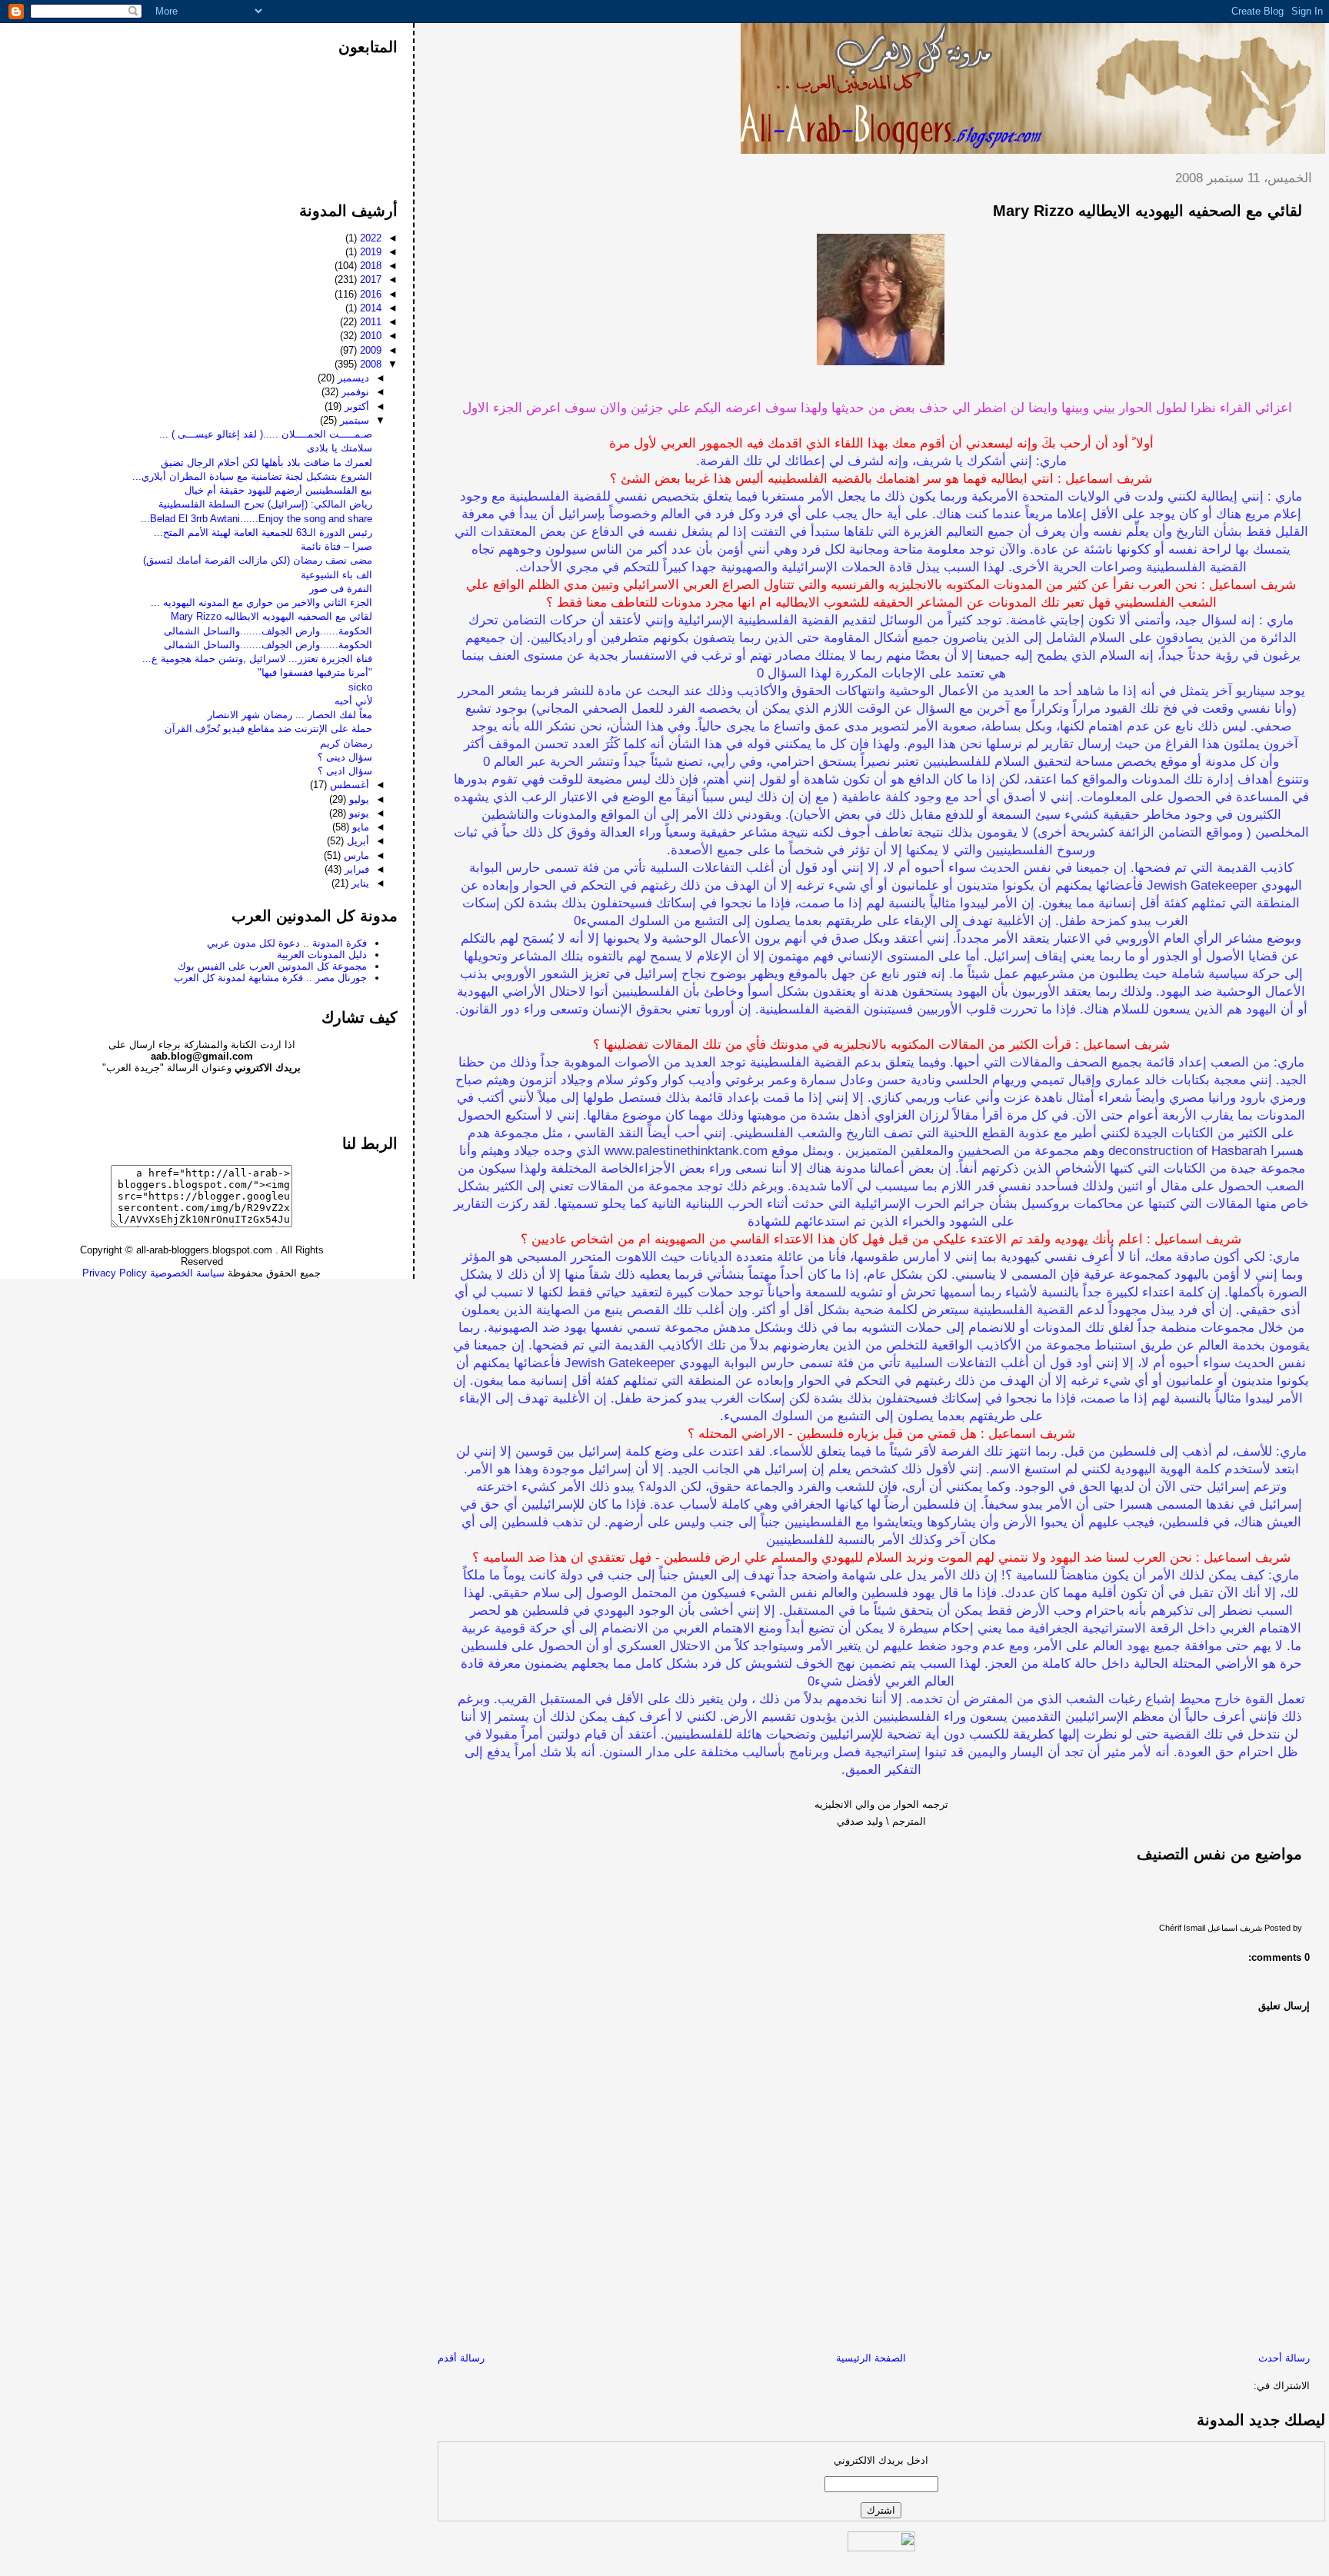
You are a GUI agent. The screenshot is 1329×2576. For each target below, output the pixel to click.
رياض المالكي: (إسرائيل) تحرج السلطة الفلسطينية (265, 504)
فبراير (355, 869)
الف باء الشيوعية (336, 575)
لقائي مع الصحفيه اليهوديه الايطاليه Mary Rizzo (1147, 211)
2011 (369, 322)
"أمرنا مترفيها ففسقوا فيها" (315, 672)
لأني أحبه (353, 701)
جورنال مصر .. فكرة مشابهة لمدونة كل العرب (270, 978)
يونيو (358, 813)
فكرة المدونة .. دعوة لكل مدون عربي (287, 943)
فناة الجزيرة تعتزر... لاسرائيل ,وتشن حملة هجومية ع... (257, 659)
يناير (359, 883)
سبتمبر (353, 420)
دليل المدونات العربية (322, 955)
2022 (369, 238)
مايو (359, 827)
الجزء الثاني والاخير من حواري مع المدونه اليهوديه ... (261, 602)
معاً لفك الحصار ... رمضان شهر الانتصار (290, 715)
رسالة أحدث (1284, 2358)
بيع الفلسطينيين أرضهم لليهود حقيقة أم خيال (278, 490)
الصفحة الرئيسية (871, 2358)
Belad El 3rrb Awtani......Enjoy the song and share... (256, 519)
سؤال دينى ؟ (345, 757)
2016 (369, 294)
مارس (355, 855)
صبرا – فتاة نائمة (336, 546)
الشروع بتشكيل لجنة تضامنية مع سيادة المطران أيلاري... (252, 476)
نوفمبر (354, 392)
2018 (369, 266)
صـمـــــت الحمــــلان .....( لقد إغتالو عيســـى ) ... (266, 434)
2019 (369, 252)
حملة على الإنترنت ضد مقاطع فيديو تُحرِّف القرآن (268, 729)
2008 (369, 364)
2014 (369, 308)
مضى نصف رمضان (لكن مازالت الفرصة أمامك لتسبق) (258, 560)
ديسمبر (352, 378)
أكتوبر (355, 406)
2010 (369, 336)
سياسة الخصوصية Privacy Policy (153, 1273)
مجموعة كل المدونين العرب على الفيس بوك (272, 966)
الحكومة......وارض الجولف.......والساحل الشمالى (268, 631)
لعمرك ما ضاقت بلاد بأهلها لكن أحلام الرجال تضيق (266, 463)
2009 (369, 350)
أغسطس (348, 785)
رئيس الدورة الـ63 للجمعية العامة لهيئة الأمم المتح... (263, 533)
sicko (360, 687)
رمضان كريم (346, 743)
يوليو (358, 799)
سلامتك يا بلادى (340, 448)
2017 (369, 280)
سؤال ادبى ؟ (345, 771)
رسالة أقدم (461, 2358)
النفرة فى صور (341, 589)
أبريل (356, 841)
